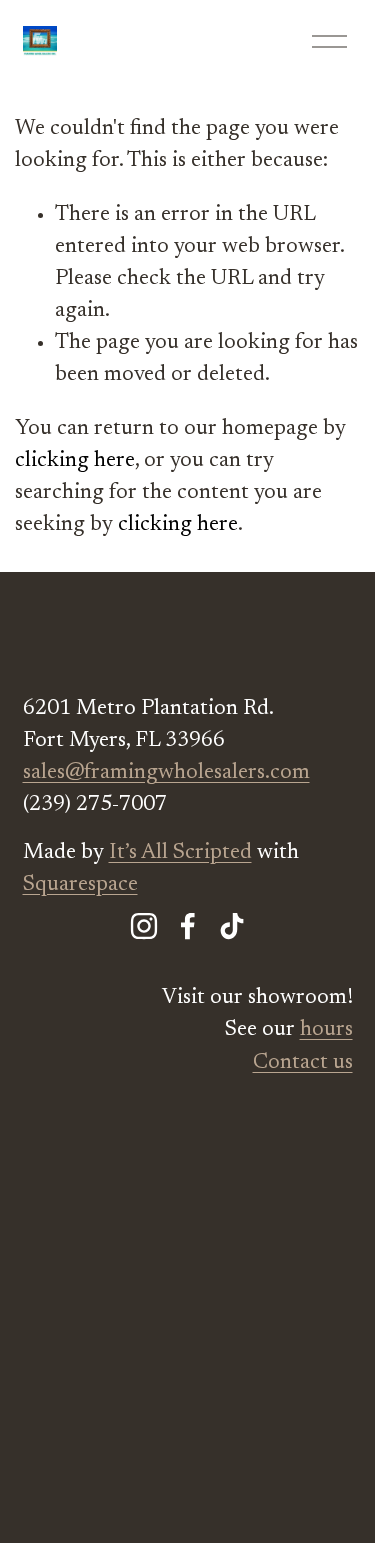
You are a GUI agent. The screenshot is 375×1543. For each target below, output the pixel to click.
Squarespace (80, 885)
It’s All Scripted (180, 853)
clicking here (75, 461)
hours (326, 1030)
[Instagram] (144, 926)
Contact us (303, 1063)
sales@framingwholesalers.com (166, 773)
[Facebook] (188, 926)
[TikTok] (232, 926)
